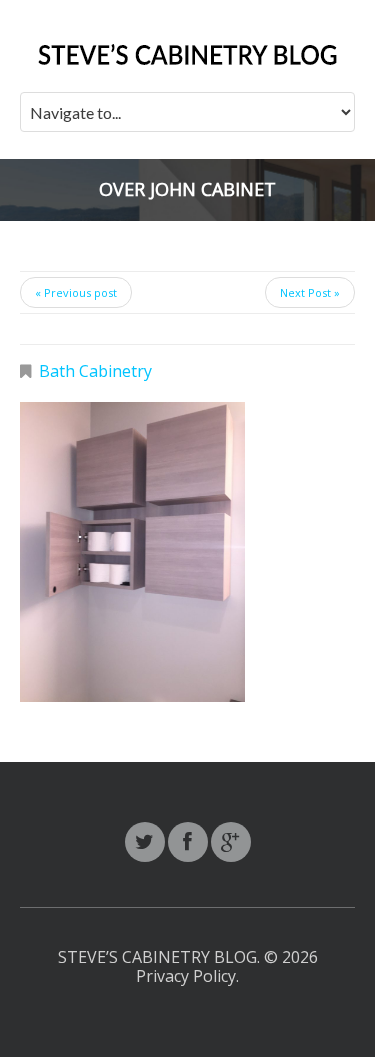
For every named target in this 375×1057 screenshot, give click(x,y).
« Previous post (76, 292)
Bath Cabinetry (95, 371)
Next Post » (310, 292)
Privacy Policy (186, 976)
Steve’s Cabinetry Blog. (161, 957)
